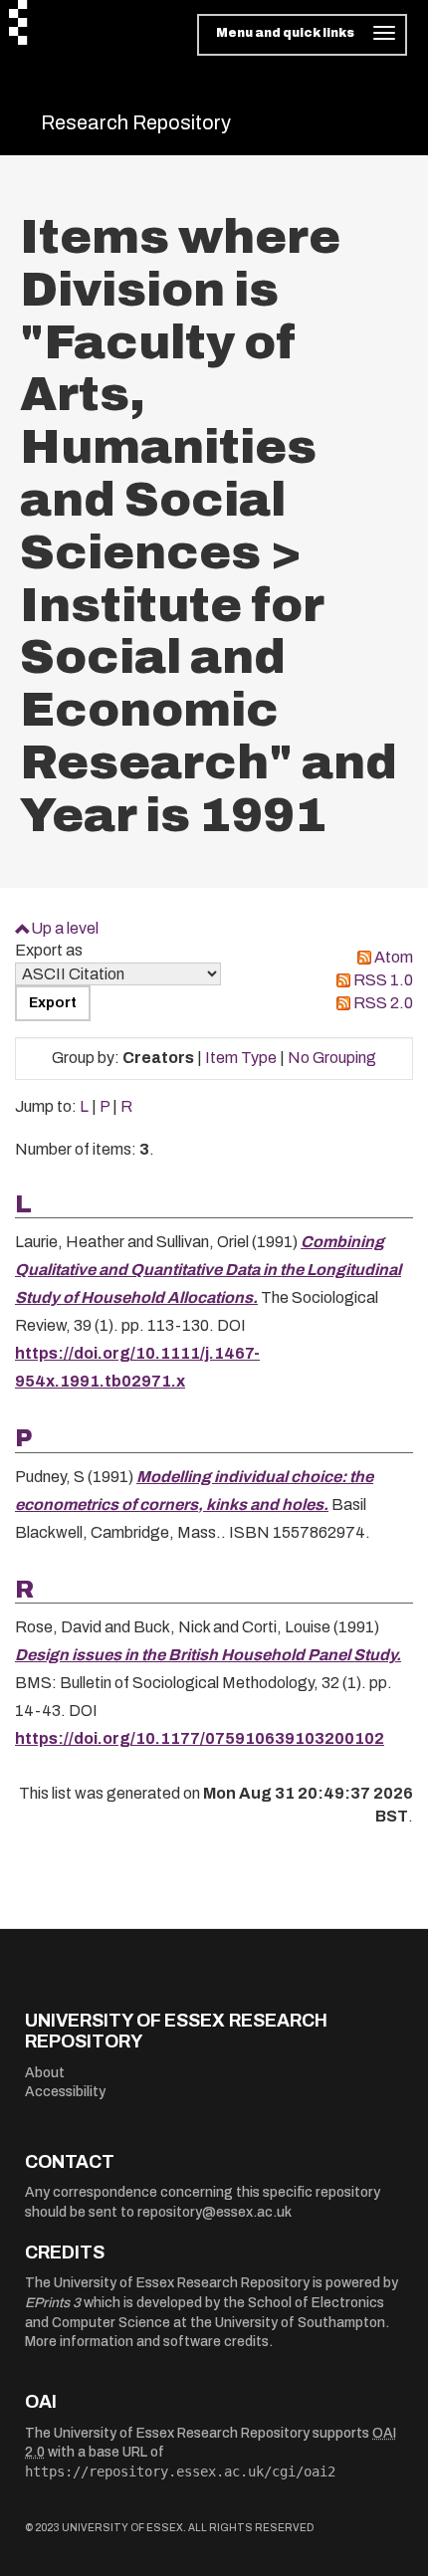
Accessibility (65, 2092)
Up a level (65, 928)
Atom (394, 957)
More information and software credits (147, 2342)
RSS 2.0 (383, 1003)
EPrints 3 (53, 2303)
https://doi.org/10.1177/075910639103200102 (200, 1738)
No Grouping (332, 1058)
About (45, 2073)
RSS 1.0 (383, 980)
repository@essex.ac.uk (214, 2212)
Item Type (241, 1058)
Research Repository (136, 122)
